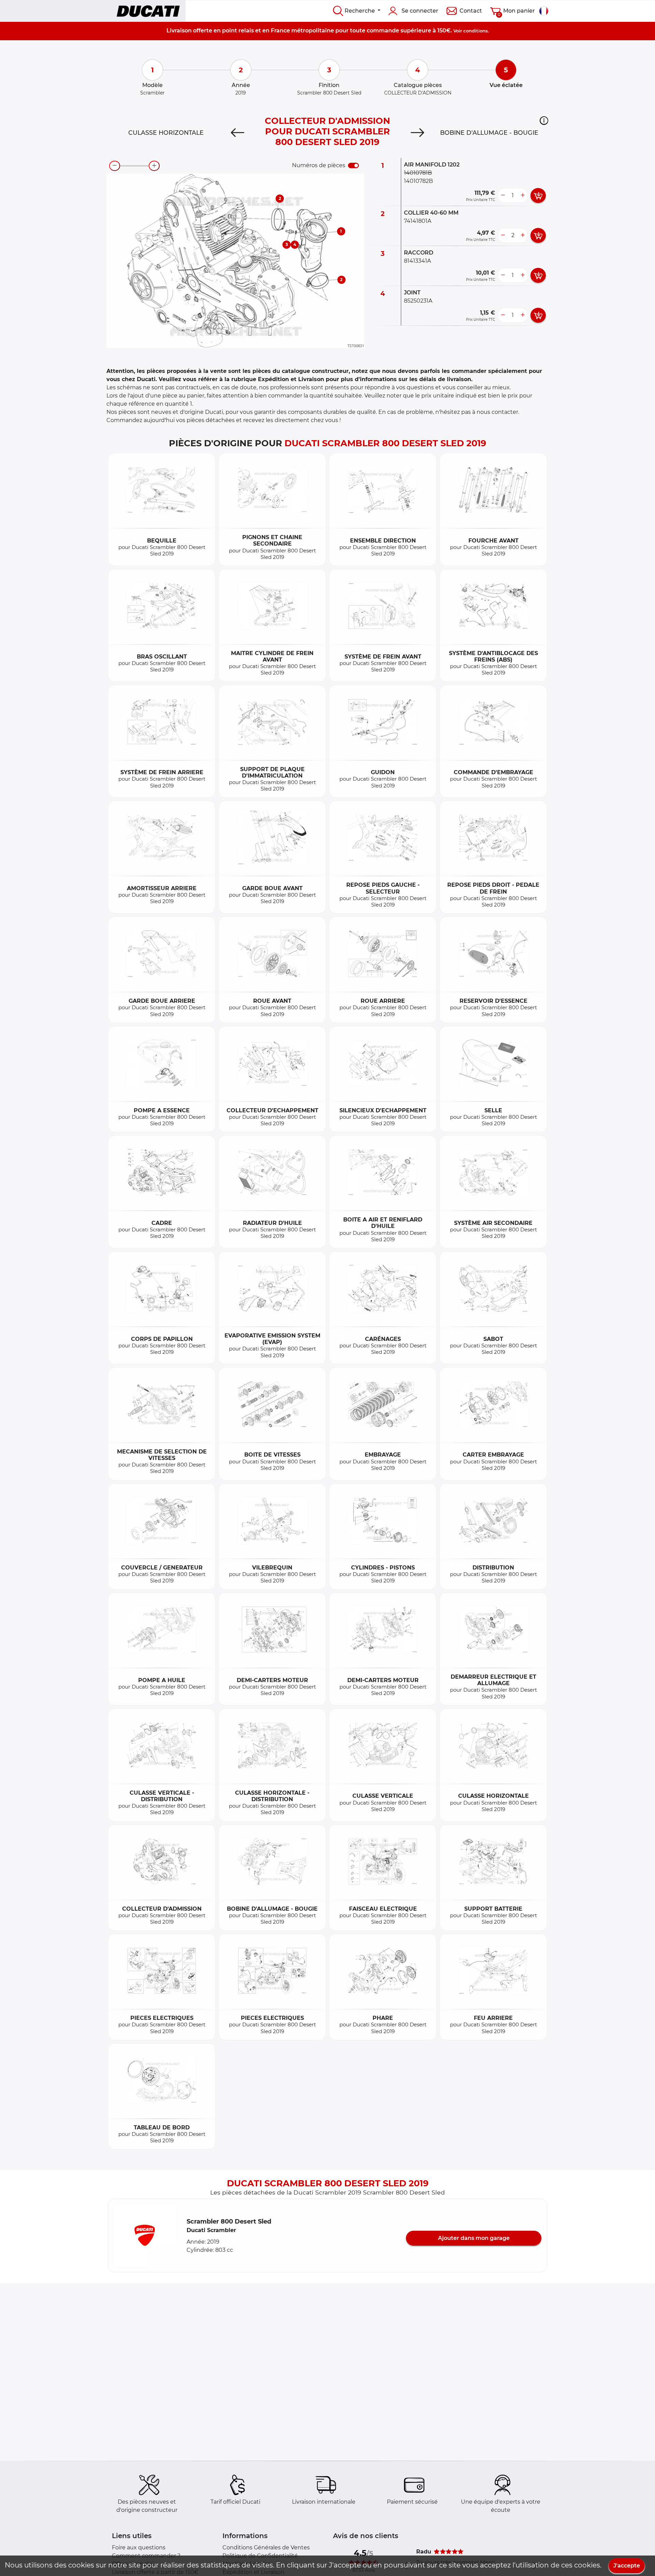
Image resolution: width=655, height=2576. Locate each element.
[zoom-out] (115, 166)
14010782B (418, 181)
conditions (476, 31)
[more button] (523, 196)
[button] (544, 120)
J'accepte (627, 2566)
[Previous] (238, 133)
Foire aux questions (139, 2548)
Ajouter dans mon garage (474, 2238)
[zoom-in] (154, 166)
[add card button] (538, 196)
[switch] (353, 165)
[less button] (503, 196)
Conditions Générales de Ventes (266, 2548)
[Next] (417, 133)
